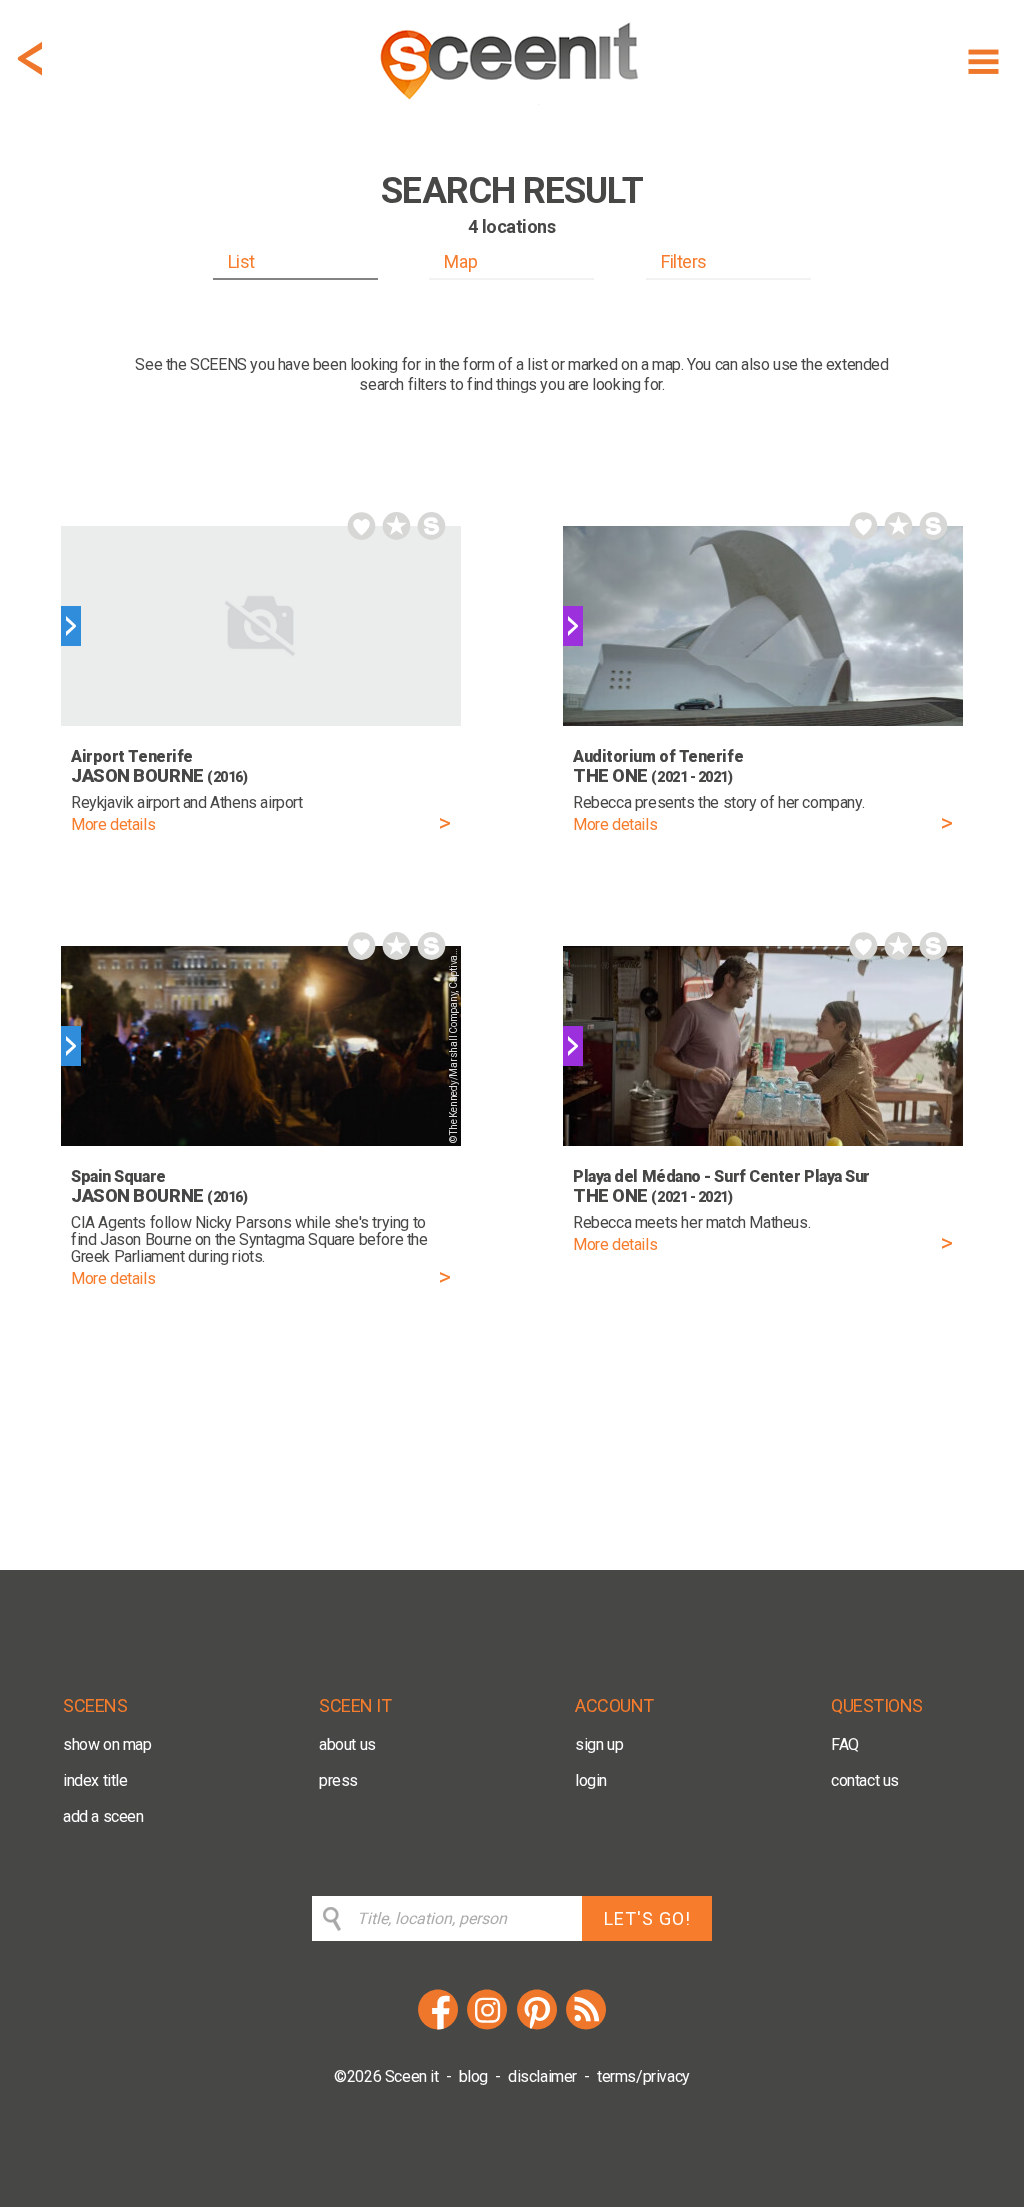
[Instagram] (487, 2026)
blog (473, 2076)
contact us (865, 1780)
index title (95, 1780)
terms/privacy (643, 2076)
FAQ (845, 1744)
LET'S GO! (647, 1918)
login (591, 1780)
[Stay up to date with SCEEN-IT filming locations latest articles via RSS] (586, 2026)
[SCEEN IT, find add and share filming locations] (512, 106)
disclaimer (542, 2076)
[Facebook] (438, 2026)
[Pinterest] (537, 2026)
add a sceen (103, 1816)
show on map (107, 1744)
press (338, 1780)
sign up (599, 1744)
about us (347, 1744)
